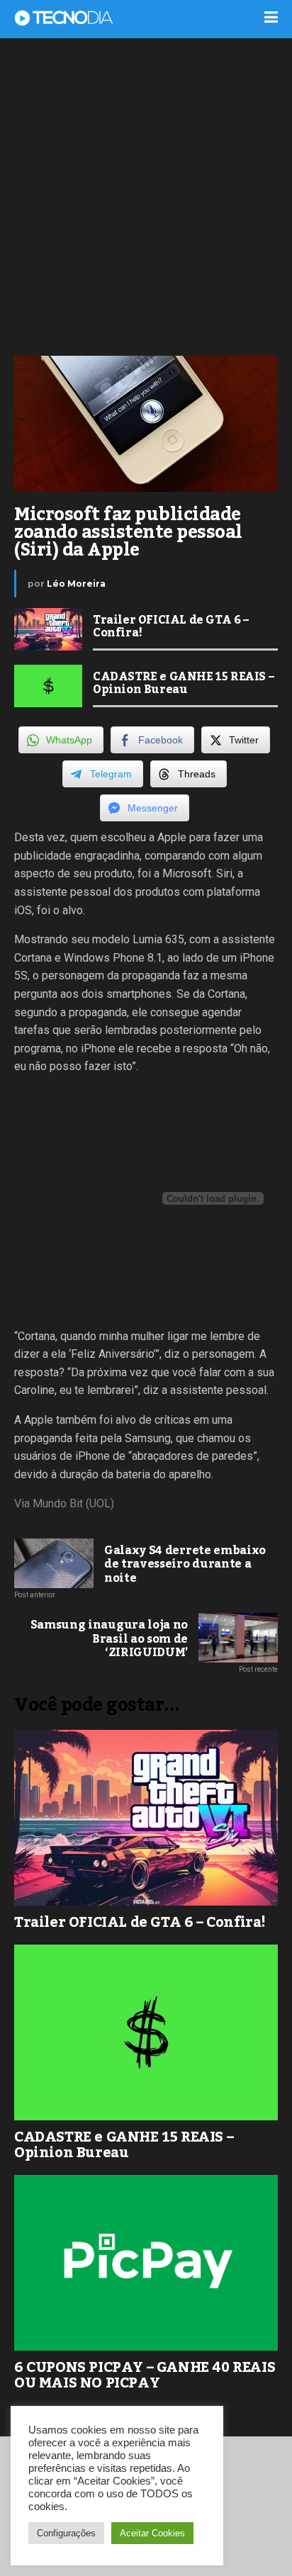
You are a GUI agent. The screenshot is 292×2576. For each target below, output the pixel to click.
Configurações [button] (66, 2533)
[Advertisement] (146, 196)
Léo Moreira (76, 584)
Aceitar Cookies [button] (152, 2533)
